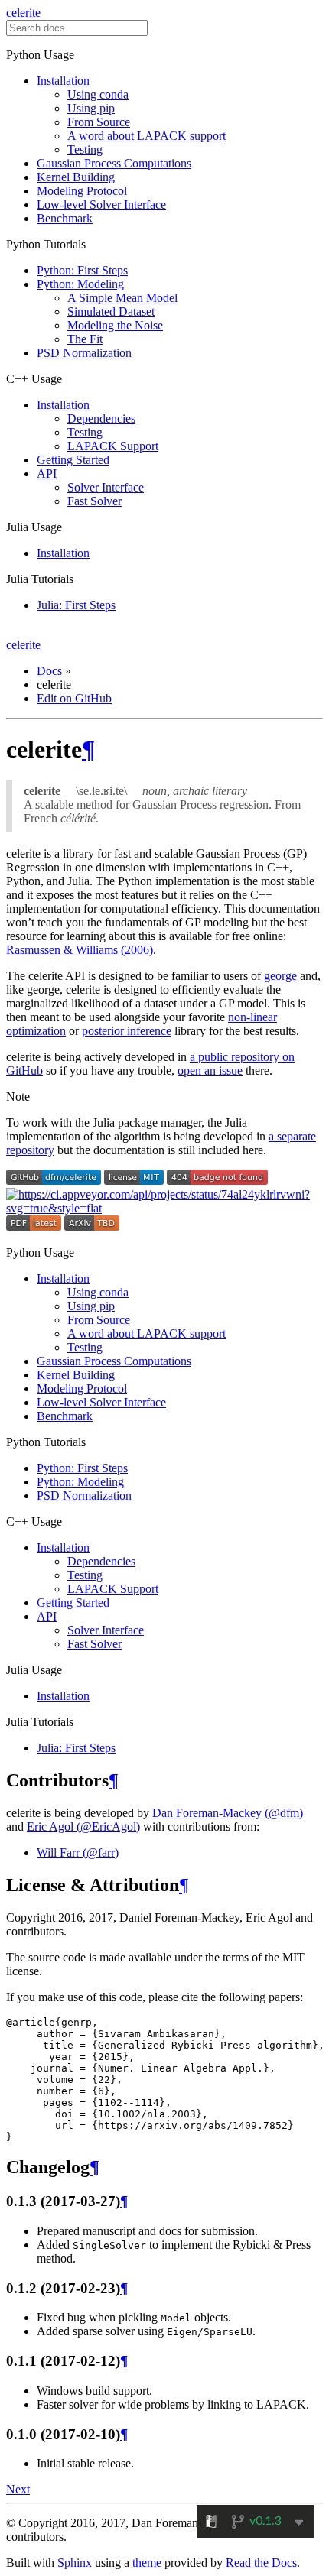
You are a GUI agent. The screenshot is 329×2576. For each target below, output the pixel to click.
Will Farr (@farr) (78, 1853)
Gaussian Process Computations (114, 163)
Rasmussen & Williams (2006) (80, 950)
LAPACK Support (113, 446)
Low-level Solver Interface (101, 204)
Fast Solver (94, 501)
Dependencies (101, 419)
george (280, 976)
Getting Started (73, 460)
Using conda (98, 94)
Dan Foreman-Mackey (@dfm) (228, 1813)
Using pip (91, 108)
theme (147, 2563)
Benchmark (65, 218)
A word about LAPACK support (147, 136)
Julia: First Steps (76, 605)
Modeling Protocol (82, 191)
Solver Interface (106, 487)
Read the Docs (261, 2563)
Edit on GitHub (74, 698)
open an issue (210, 1071)
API (47, 474)
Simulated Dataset (111, 311)
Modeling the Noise (115, 325)
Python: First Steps (82, 270)
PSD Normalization (84, 353)
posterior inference (127, 1031)
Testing (85, 149)
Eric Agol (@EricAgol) (83, 1827)
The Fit (85, 339)
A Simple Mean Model (122, 298)
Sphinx (75, 2563)
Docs (49, 671)
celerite (23, 13)
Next (18, 2489)
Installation (63, 81)
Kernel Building (76, 177)
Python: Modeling (80, 284)
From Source (99, 122)
